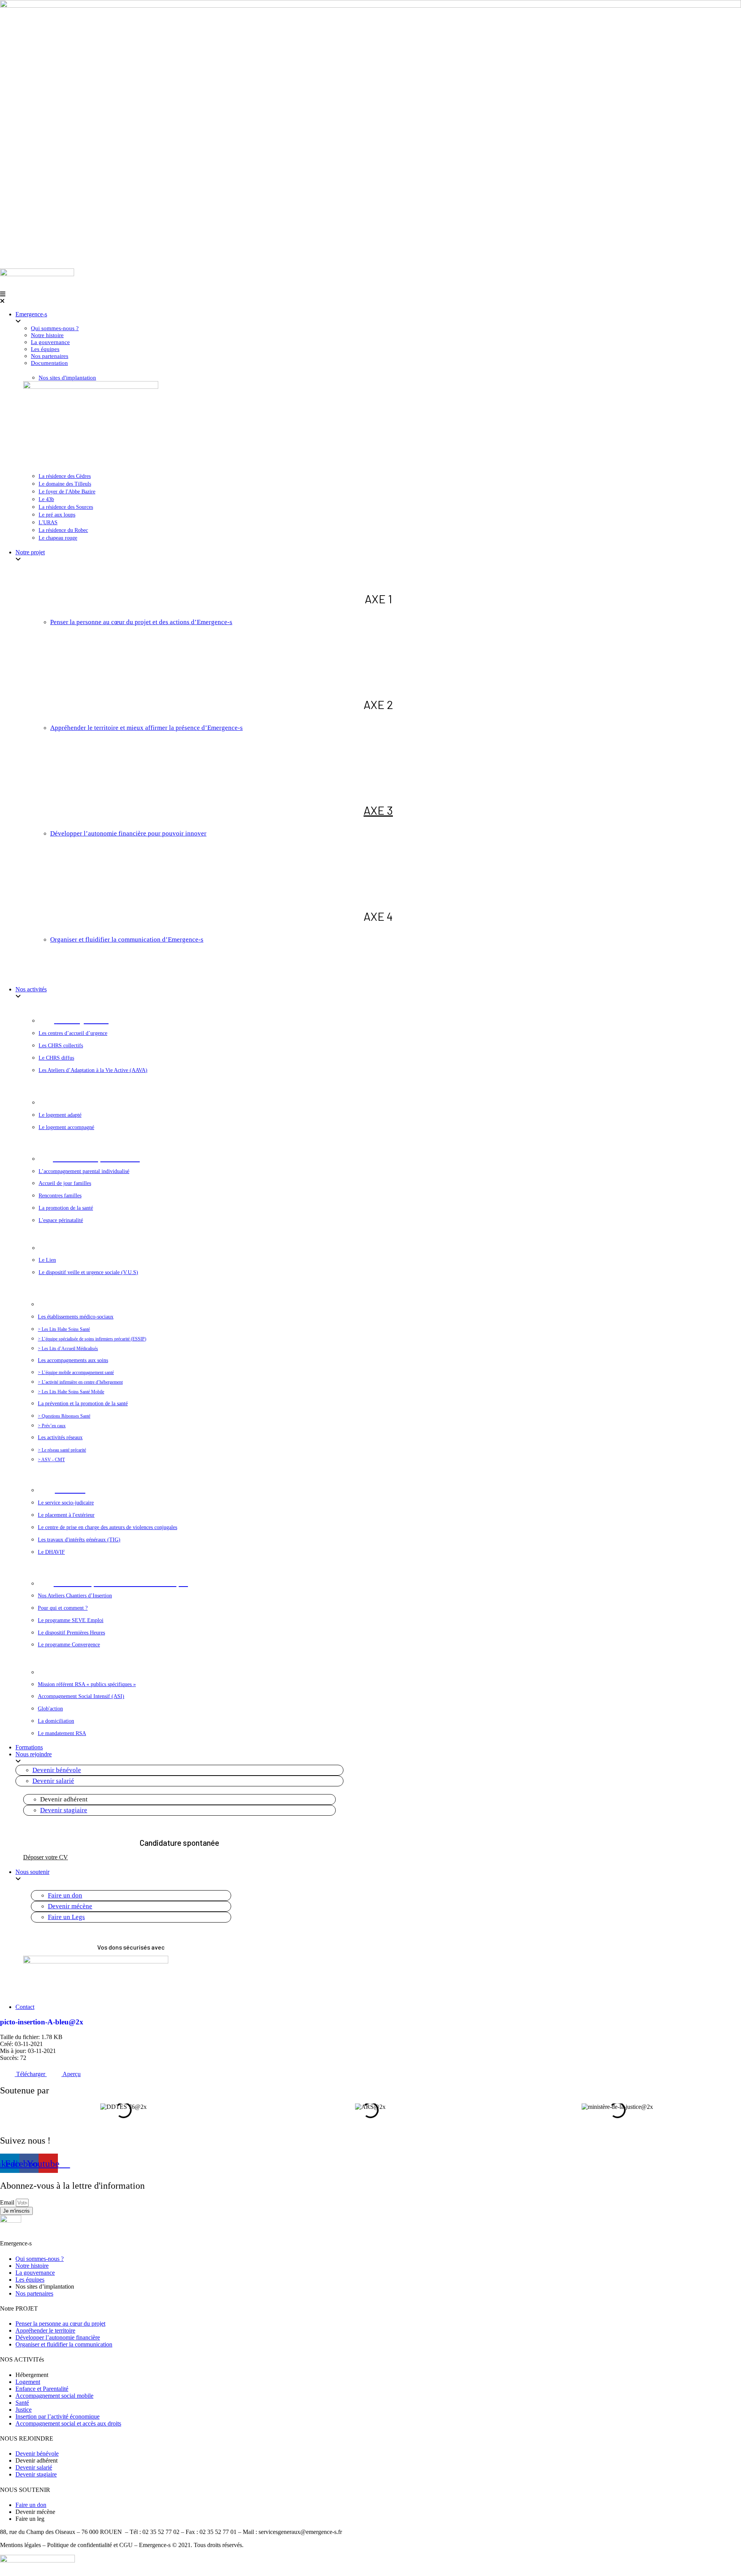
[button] (370, 298)
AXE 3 (378, 810)
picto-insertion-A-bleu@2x (42, 2022)
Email (8, 2202)
